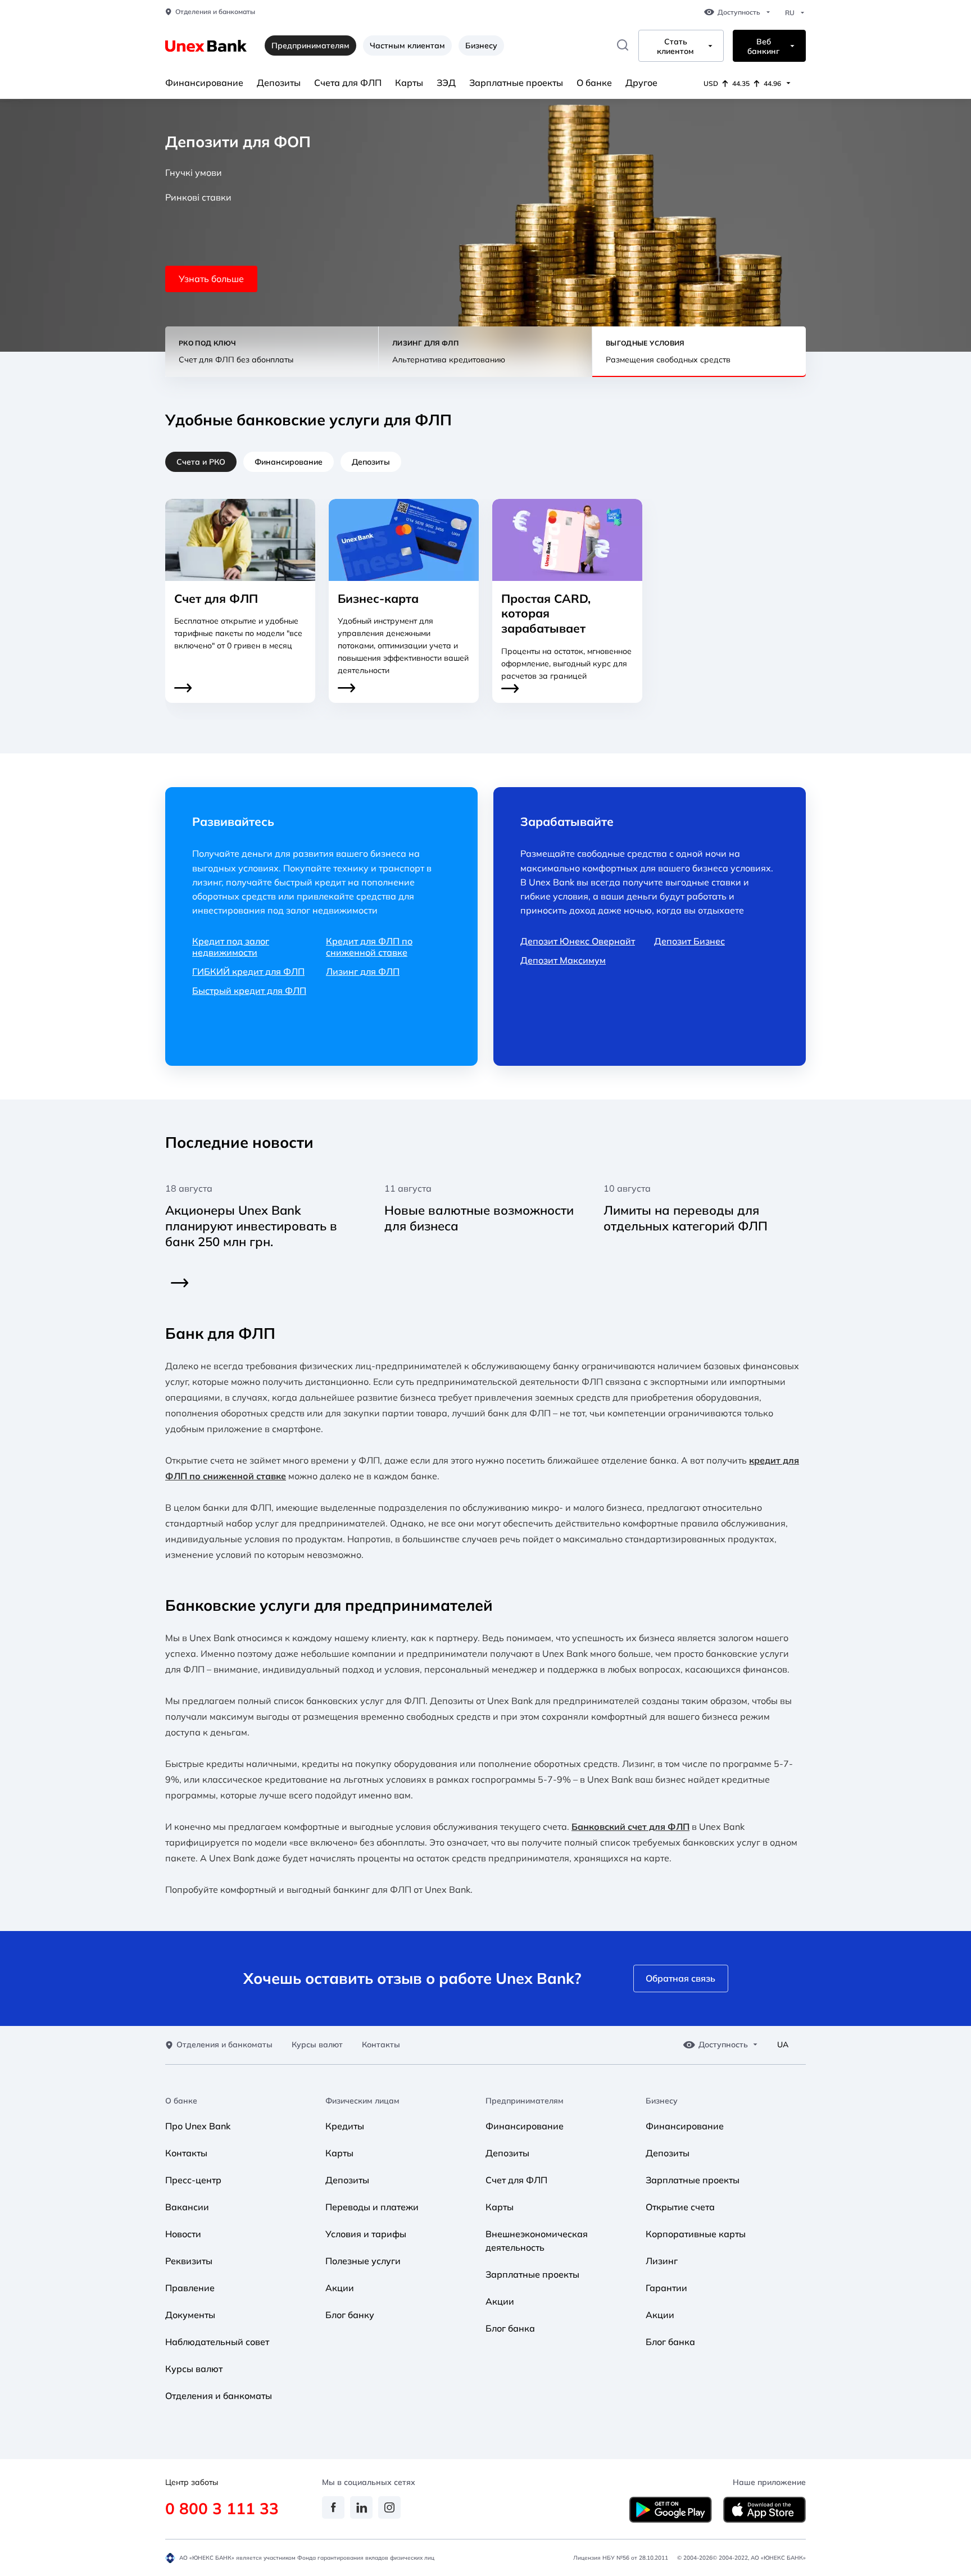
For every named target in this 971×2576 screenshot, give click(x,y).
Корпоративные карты (696, 2234)
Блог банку (350, 2315)
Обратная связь (680, 1978)
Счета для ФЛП (348, 83)
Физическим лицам (362, 2101)
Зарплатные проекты (516, 83)
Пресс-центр (193, 2180)
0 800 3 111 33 (222, 2508)
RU (790, 13)
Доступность (739, 12)
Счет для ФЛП (516, 2180)
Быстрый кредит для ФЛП (249, 991)
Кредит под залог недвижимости (231, 947)
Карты (409, 83)
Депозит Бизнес (689, 941)
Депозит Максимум (563, 960)
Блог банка (510, 2328)
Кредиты (345, 2126)
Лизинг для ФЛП (363, 971)
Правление (190, 2288)
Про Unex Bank (198, 2126)
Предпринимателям (525, 2101)
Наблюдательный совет (217, 2342)
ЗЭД (446, 83)
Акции (340, 2288)
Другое (641, 83)
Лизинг (662, 2261)
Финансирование (204, 83)
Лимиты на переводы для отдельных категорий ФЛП (686, 1218)
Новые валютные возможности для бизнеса (479, 1218)
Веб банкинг (763, 47)
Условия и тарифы (366, 2234)
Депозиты (279, 83)
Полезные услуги (363, 2261)
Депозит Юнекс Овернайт (578, 941)
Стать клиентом (675, 47)
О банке (594, 83)
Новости (183, 2234)
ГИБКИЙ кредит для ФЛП (248, 971)
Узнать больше (211, 279)
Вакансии (187, 2207)
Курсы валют (317, 2045)
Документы (190, 2315)
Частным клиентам (407, 46)
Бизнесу (481, 46)
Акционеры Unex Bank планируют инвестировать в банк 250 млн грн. (251, 1226)
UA (783, 2045)
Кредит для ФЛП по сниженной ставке (369, 947)
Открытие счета (680, 2207)
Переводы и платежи (372, 2207)
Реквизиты (189, 2261)
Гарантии (666, 2288)
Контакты (381, 2045)
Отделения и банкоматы (215, 12)
